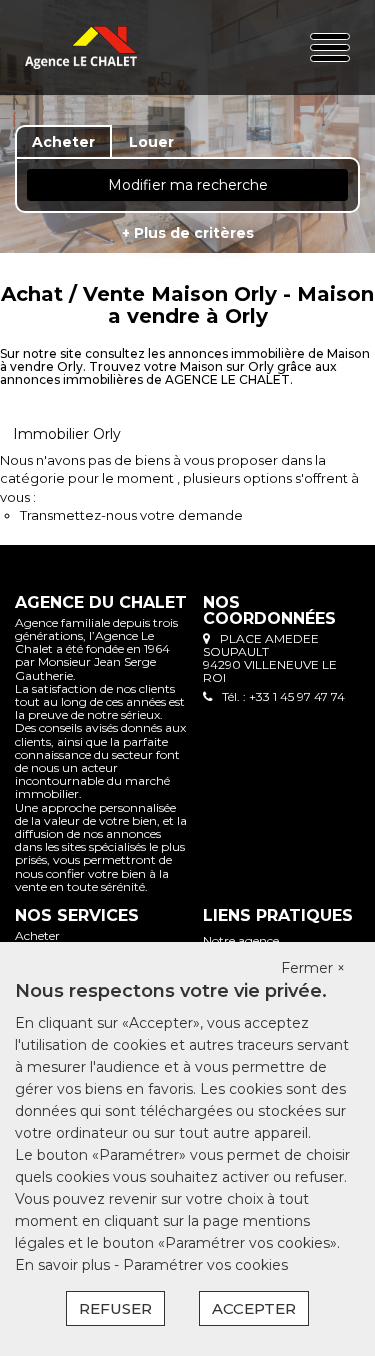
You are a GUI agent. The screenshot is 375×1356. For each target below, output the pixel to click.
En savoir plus (64, 1265)
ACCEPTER (254, 1308)
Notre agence (241, 940)
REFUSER (115, 1308)
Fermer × (313, 968)
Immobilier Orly (67, 434)
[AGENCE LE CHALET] (81, 47)
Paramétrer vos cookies (205, 1265)
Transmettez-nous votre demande (131, 515)
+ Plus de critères (188, 233)
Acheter (37, 935)
